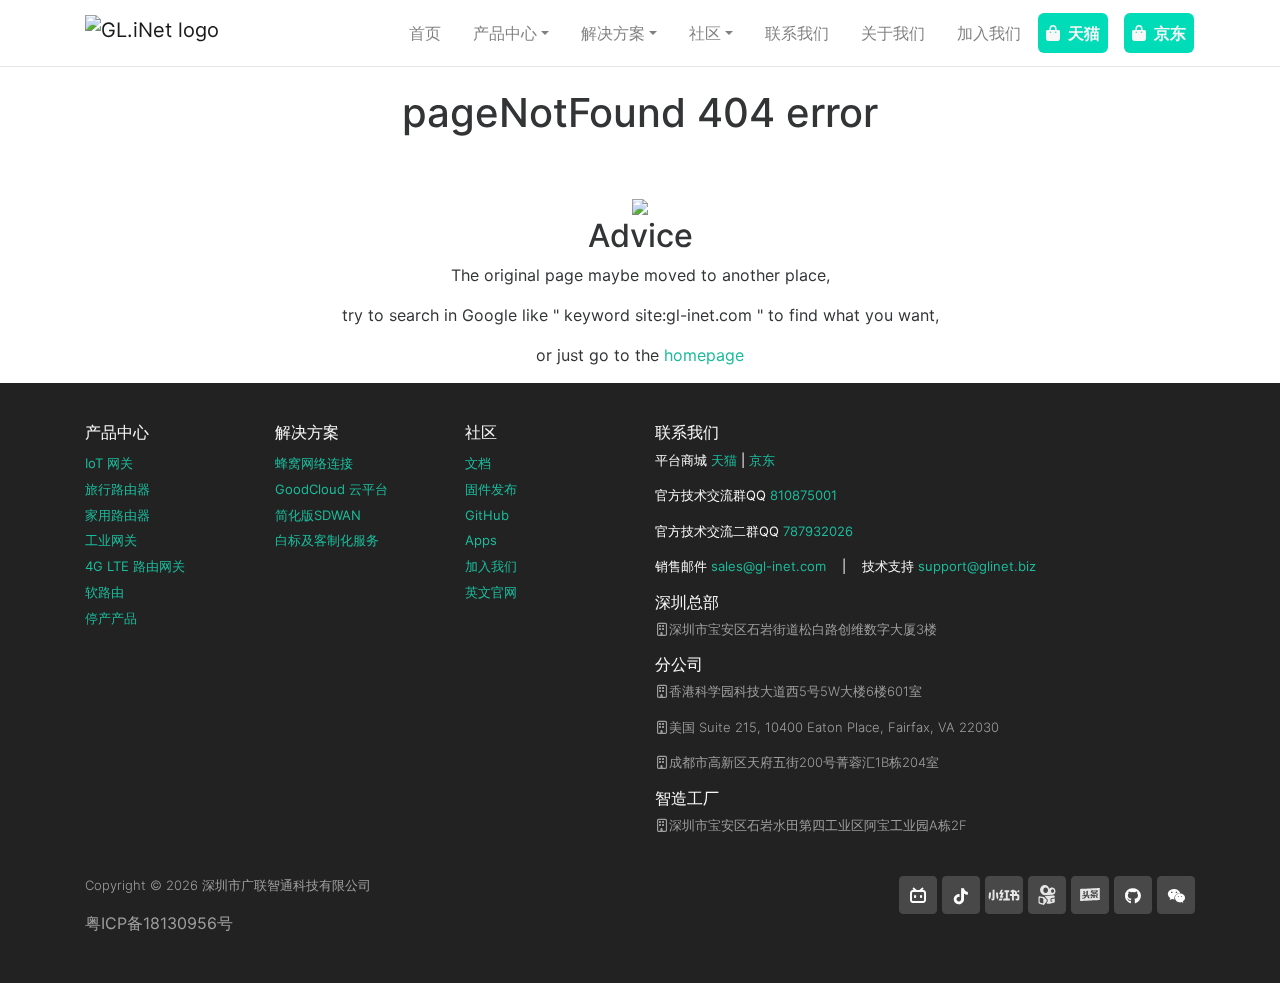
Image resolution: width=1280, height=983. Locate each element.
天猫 (1084, 33)
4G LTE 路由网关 (135, 566)
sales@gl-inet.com (768, 566)
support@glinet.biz (977, 566)
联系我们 (797, 33)
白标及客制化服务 (327, 540)
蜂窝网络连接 (314, 463)
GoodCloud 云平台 (331, 489)
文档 (478, 463)
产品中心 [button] (505, 33)
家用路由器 (117, 515)
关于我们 (893, 33)
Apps (481, 540)
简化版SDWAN (318, 515)
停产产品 (111, 618)
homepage (704, 355)
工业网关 (111, 540)
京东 (1170, 33)
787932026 (818, 531)
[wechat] (1176, 895)
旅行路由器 (117, 489)
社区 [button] (705, 33)
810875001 (803, 495)
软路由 (104, 592)
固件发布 (491, 489)
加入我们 (989, 33)
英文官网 (491, 592)
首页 (425, 33)
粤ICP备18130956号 (159, 923)
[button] (918, 895)
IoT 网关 (109, 463)
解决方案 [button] (613, 33)
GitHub (487, 515)
